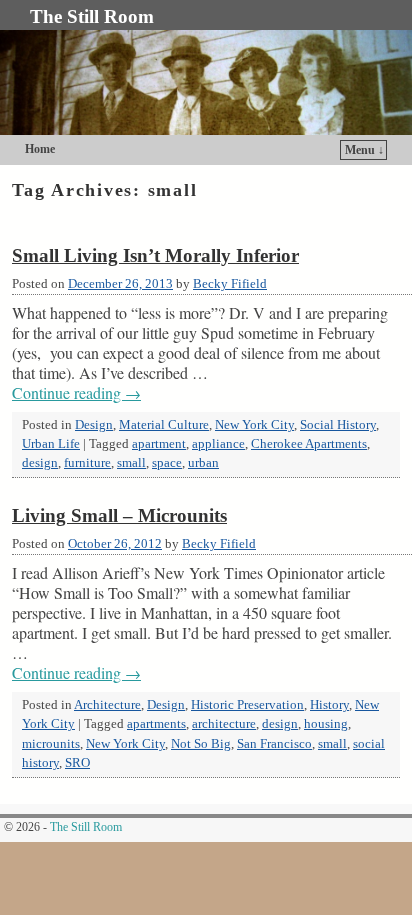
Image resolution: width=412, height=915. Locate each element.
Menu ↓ (364, 150)
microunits (51, 744)
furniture (87, 463)
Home (40, 149)
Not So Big (201, 744)
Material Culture (164, 425)
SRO (77, 763)
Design (94, 425)
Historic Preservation (247, 705)
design (40, 463)
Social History (338, 425)
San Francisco (274, 744)
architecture (224, 724)
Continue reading (76, 393)
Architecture (107, 705)
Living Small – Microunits (119, 515)
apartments (156, 724)
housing (326, 724)
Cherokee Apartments (309, 444)
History (329, 705)
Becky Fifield (230, 284)
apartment (159, 444)
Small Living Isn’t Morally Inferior (155, 255)
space (167, 463)
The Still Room (92, 16)
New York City (254, 425)
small (131, 463)
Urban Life (51, 444)
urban (203, 463)
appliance (218, 444)
